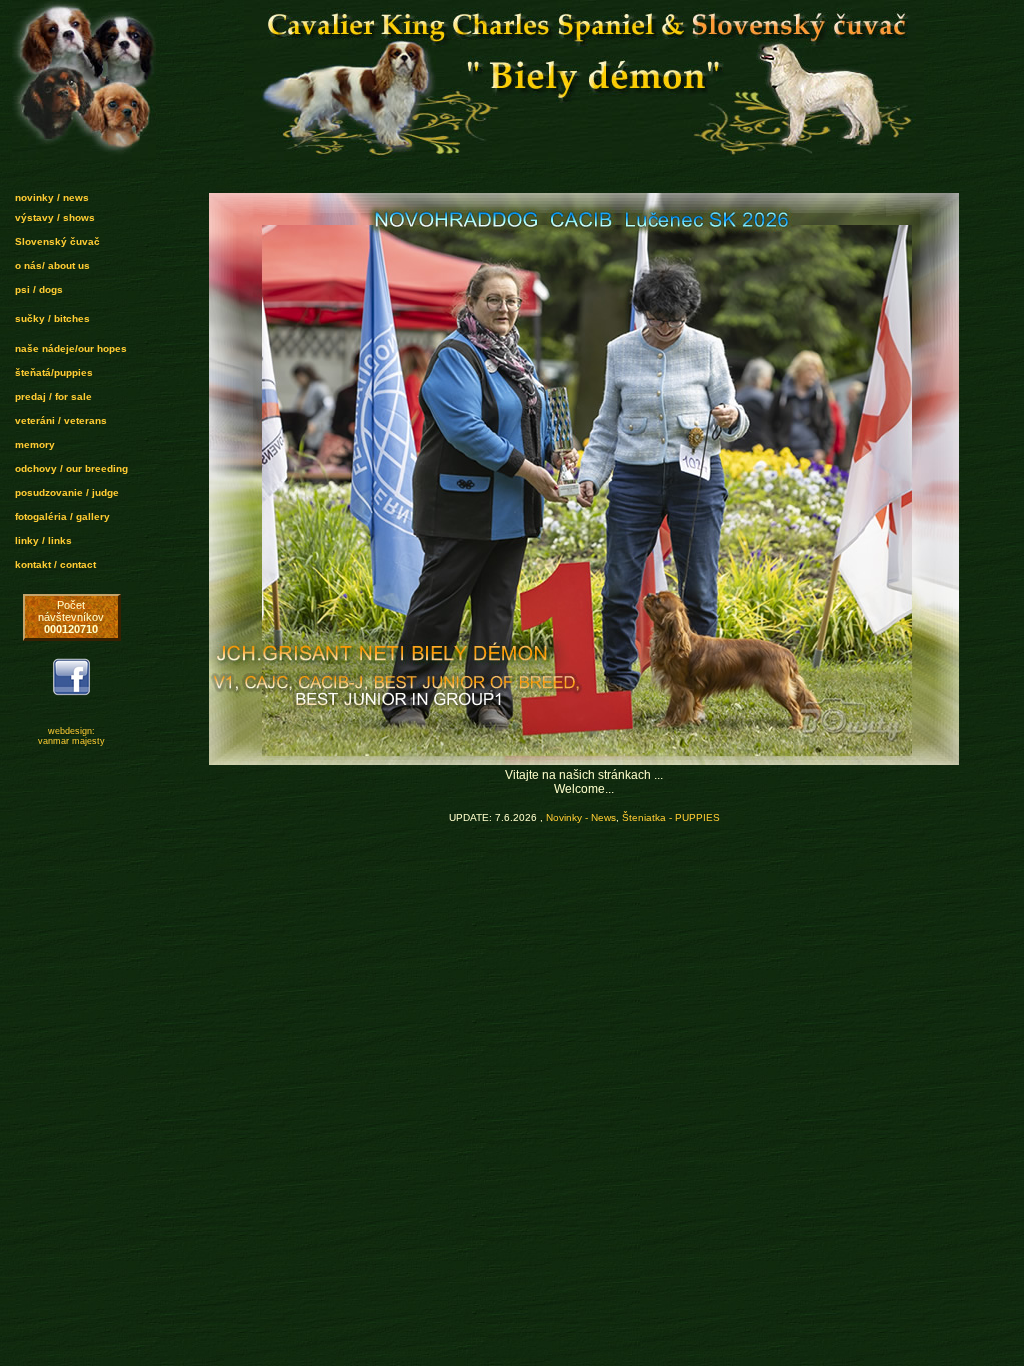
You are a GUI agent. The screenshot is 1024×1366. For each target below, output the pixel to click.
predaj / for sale (53, 396)
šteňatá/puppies (54, 372)
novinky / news (52, 197)
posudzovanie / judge (67, 492)
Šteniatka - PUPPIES (671, 817)
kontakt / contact (55, 564)
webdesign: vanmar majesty (71, 736)
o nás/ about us (52, 265)
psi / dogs (39, 289)
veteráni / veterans (61, 420)
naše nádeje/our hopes (71, 348)
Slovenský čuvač (57, 241)
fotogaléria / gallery (62, 516)
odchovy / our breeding (71, 468)
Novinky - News (581, 817)
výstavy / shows (55, 217)
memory (35, 444)
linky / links (43, 540)
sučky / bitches (52, 318)
